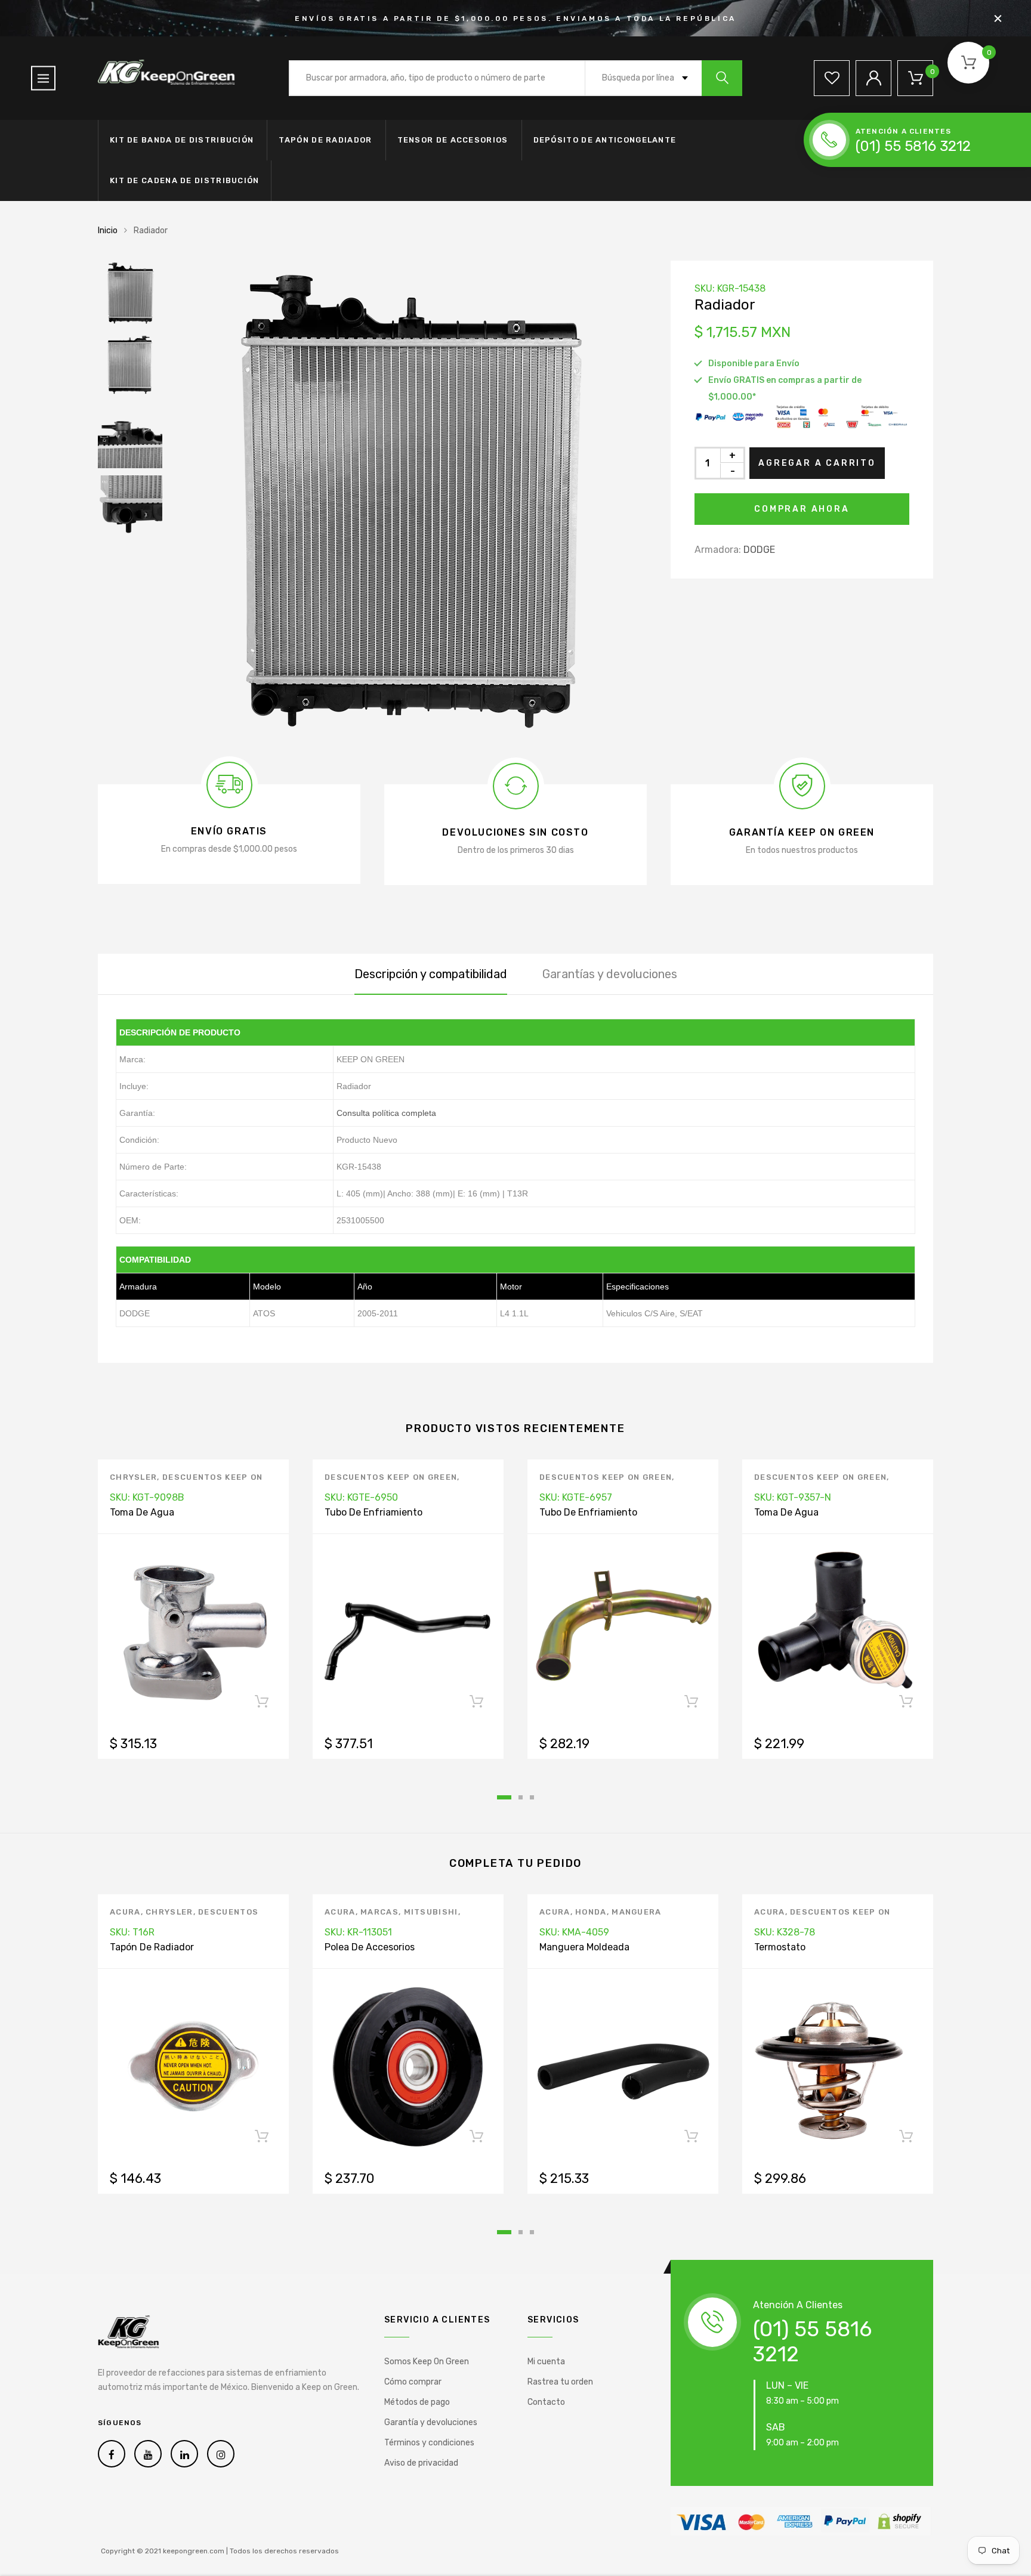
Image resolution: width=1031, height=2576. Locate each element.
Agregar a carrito (817, 463)
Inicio (108, 231)
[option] (408, 499)
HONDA (591, 1912)
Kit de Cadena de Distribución (185, 180)
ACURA (125, 1912)
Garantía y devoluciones (431, 2422)
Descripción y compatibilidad (431, 974)
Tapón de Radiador (325, 140)
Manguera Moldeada (584, 1947)
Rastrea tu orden (560, 2382)
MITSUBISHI (431, 1912)
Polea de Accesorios (370, 1947)
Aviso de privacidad (421, 2463)
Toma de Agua (142, 1512)
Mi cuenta (546, 2362)
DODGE (759, 550)
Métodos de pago (417, 2402)
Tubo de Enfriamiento (373, 1512)
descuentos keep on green (391, 1477)
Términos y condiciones (429, 2443)
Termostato (780, 1947)
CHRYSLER (133, 1477)
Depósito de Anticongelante (605, 140)
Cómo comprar (413, 2382)
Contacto (546, 2402)
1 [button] (504, 1797)
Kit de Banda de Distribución (182, 140)
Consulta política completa (386, 1113)
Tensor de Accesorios (453, 140)
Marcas (379, 1912)
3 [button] (532, 1797)
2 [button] (521, 1797)
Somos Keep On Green (427, 2362)
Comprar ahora (802, 509)
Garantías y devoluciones (610, 974)
